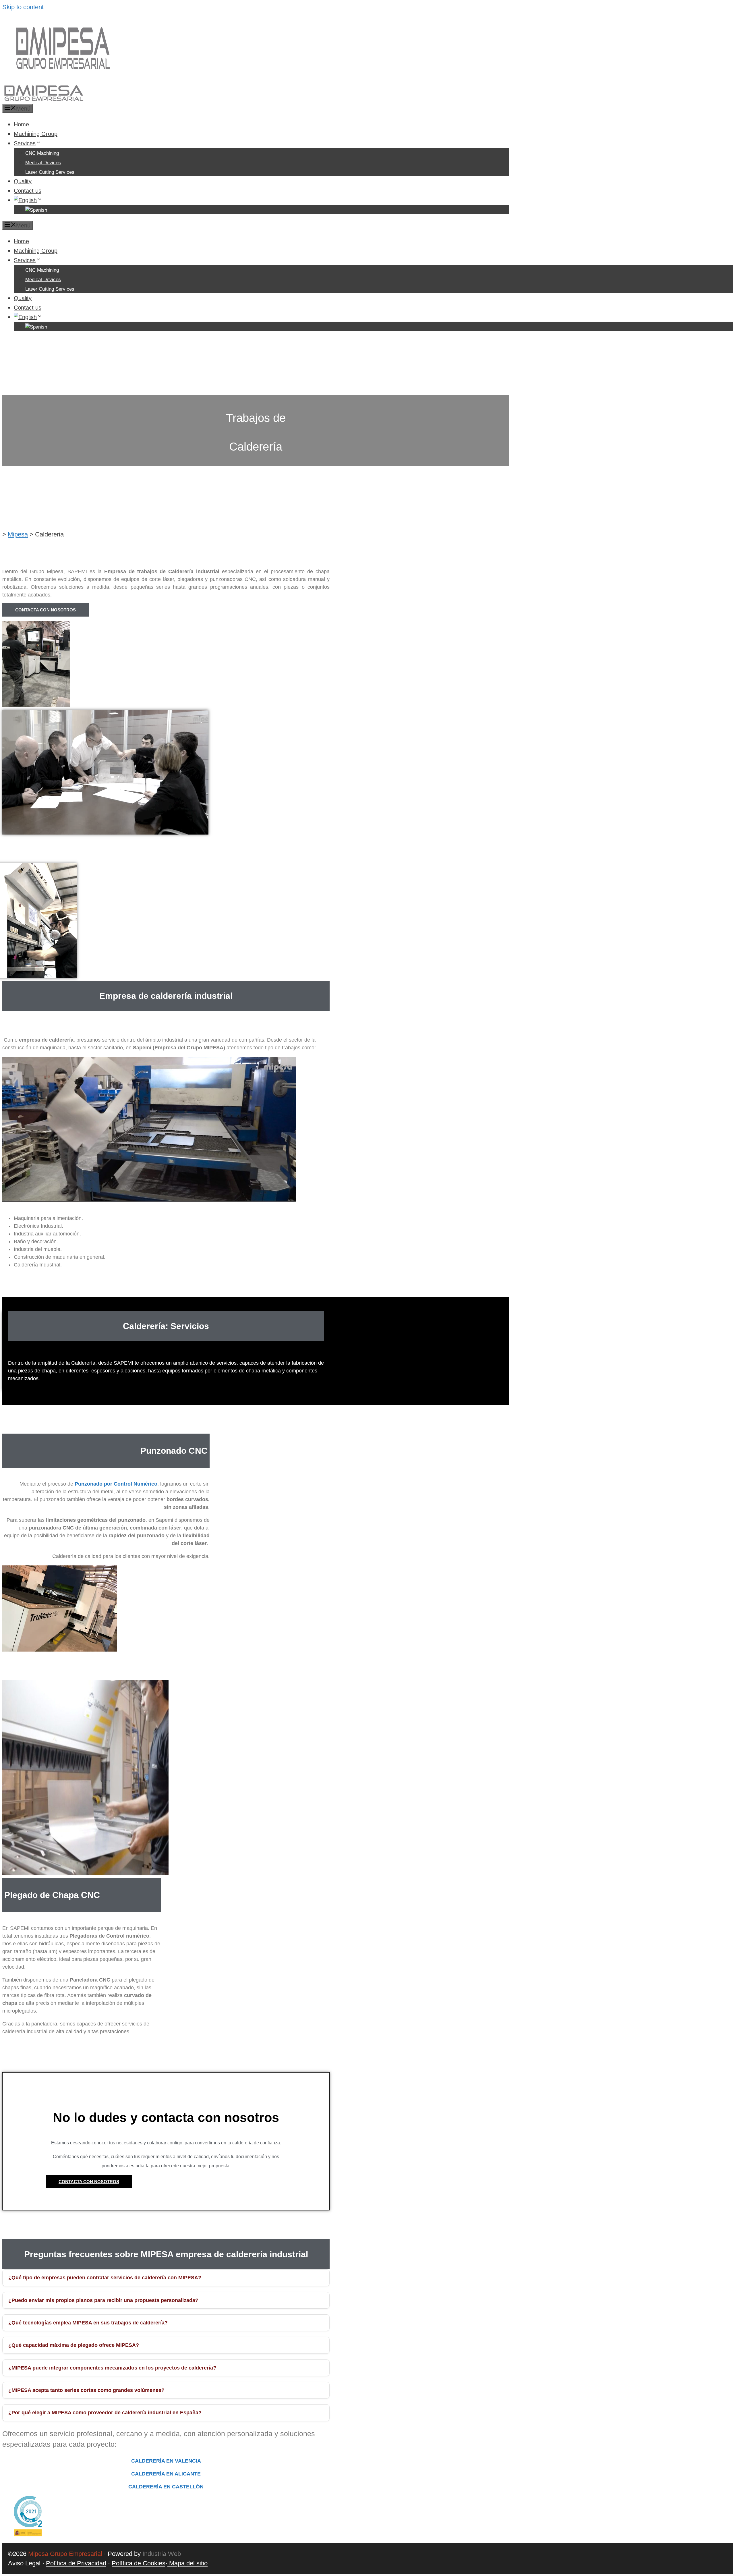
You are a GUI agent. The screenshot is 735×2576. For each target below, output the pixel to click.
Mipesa (18, 534)
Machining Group (36, 134)
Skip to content (23, 7)
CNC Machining (42, 153)
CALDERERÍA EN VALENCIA (166, 2461)
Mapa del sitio (187, 2563)
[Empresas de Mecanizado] (43, 99)
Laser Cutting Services (50, 172)
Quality (23, 181)
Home (21, 124)
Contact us (28, 191)
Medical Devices (43, 163)
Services (25, 143)
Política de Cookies (139, 2563)
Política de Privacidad (76, 2563)
